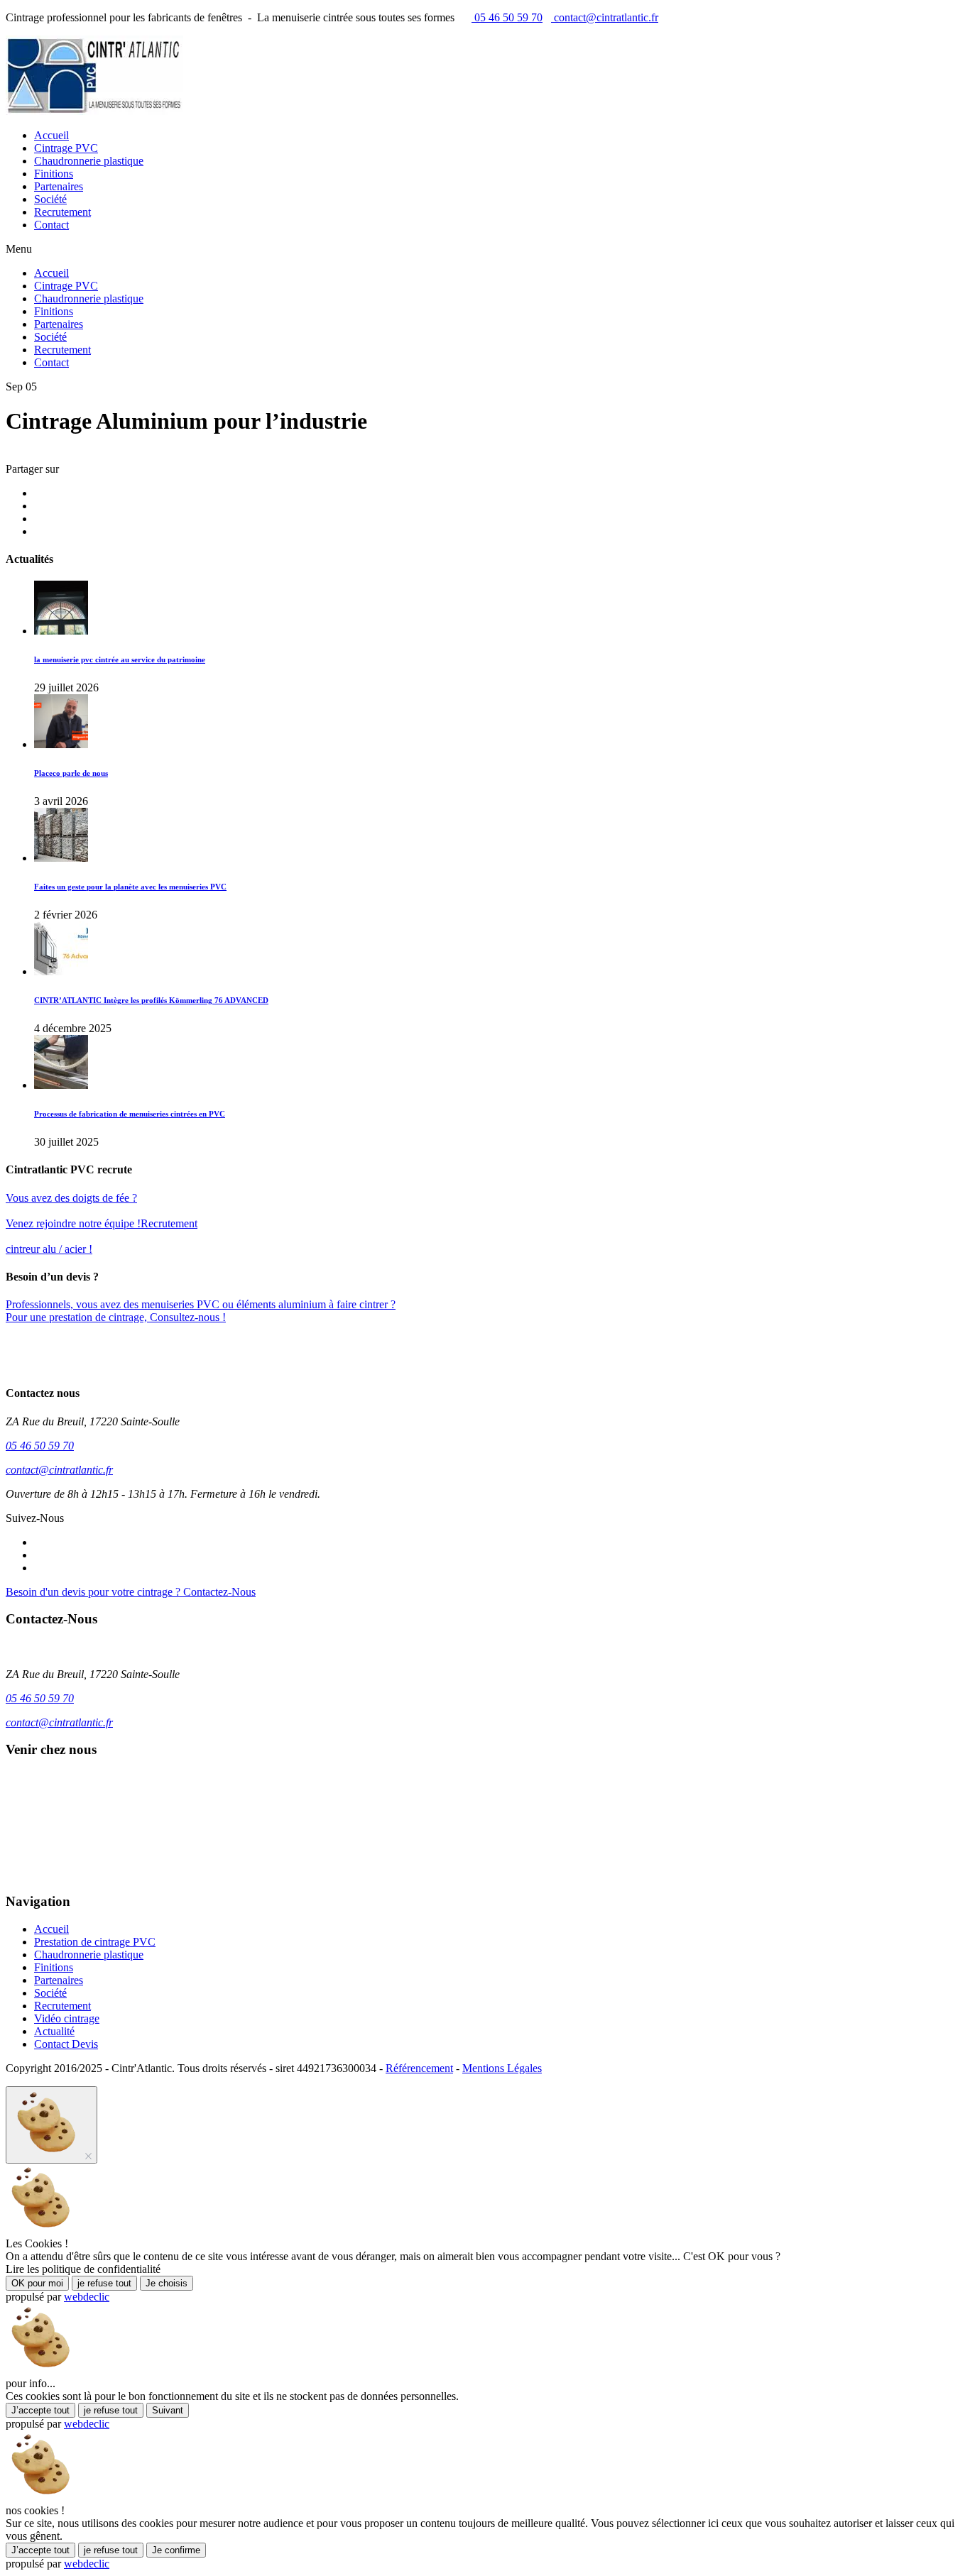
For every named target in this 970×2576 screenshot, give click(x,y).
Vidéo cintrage (67, 2018)
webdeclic (87, 2297)
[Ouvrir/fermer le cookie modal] (51, 2125)
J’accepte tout (40, 2410)
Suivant (168, 2410)
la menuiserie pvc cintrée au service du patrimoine (120, 659)
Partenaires (59, 186)
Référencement (419, 2068)
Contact (51, 225)
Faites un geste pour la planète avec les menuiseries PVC (130, 887)
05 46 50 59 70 (507, 17)
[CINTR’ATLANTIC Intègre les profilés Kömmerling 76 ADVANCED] (61, 971)
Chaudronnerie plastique (89, 161)
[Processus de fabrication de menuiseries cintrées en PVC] (61, 1085)
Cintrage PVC (66, 148)
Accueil (51, 135)
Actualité (54, 2031)
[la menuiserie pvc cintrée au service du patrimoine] (61, 631)
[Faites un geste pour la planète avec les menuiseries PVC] (61, 858)
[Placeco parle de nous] (61, 744)
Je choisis (167, 2283)
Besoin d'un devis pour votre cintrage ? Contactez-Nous (131, 1592)
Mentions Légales (502, 2068)
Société (50, 199)
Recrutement (62, 212)
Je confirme (176, 2550)
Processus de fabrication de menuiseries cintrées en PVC (130, 1114)
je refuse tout (104, 2283)
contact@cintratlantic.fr (605, 17)
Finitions (54, 174)
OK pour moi (37, 2283)
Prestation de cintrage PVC (95, 1942)
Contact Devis (66, 2044)
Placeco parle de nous (71, 773)
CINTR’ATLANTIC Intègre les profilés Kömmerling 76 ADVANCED (151, 1000)
